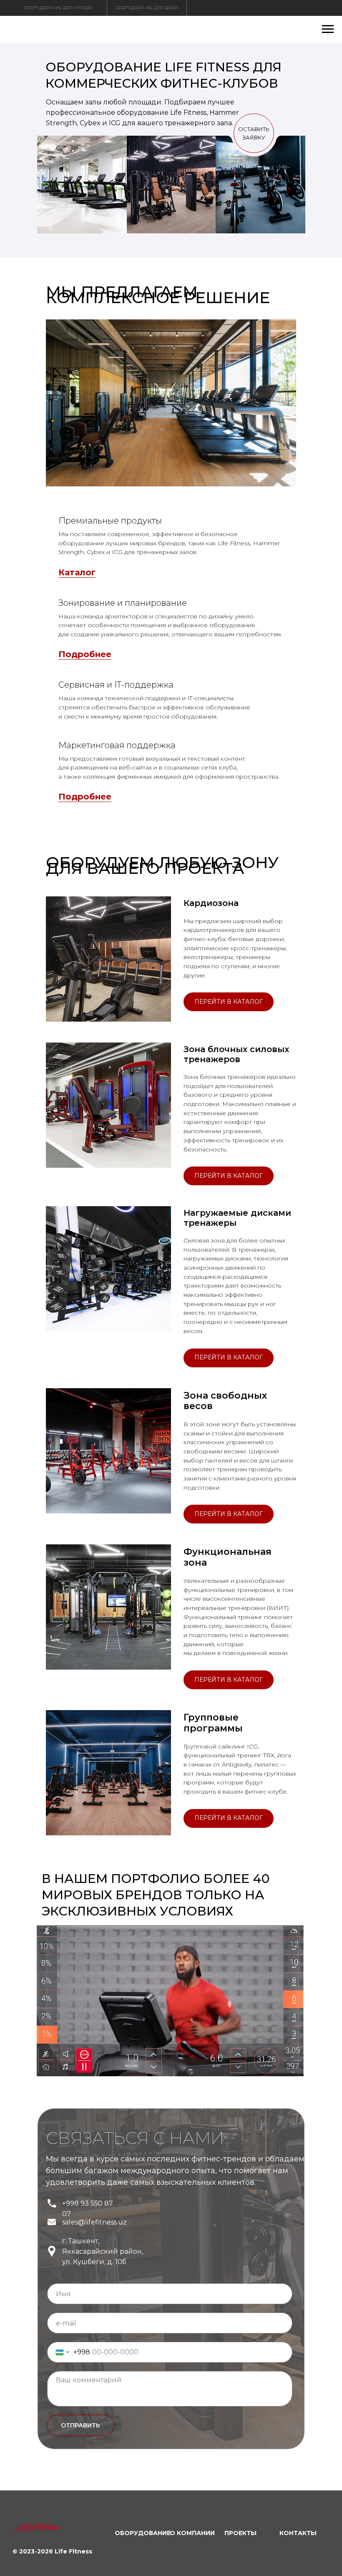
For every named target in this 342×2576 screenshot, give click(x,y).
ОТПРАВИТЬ (80, 2425)
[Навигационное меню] (328, 29)
